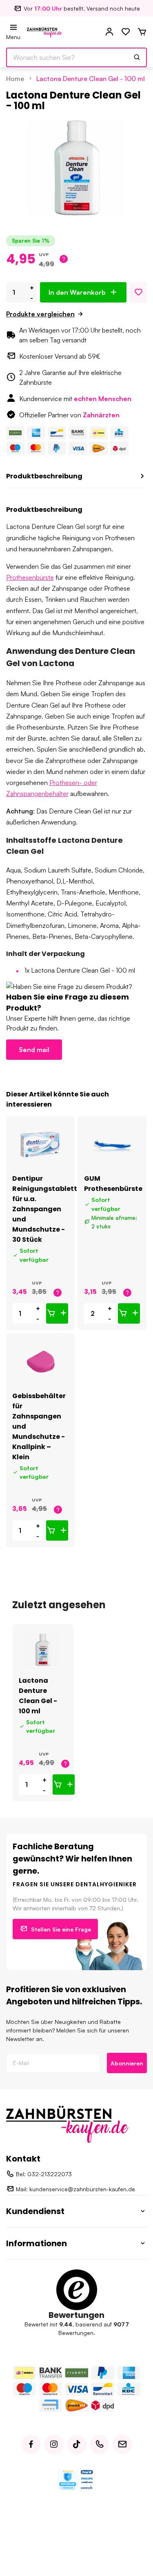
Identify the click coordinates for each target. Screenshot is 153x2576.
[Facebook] (31, 2444)
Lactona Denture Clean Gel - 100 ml (91, 79)
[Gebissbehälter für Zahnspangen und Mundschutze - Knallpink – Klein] (40, 1362)
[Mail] (122, 2444)
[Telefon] (100, 2444)
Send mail (34, 1050)
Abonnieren (127, 2063)
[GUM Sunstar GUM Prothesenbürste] (112, 1145)
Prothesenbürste (30, 577)
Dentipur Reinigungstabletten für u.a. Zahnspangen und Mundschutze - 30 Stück (49, 1209)
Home (15, 79)
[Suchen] (137, 57)
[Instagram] (54, 2444)
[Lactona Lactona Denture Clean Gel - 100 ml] (43, 1650)
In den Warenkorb (77, 292)
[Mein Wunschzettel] (126, 32)
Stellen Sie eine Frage (61, 1929)
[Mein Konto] (109, 32)
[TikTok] (77, 2444)
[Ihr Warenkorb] (142, 32)
